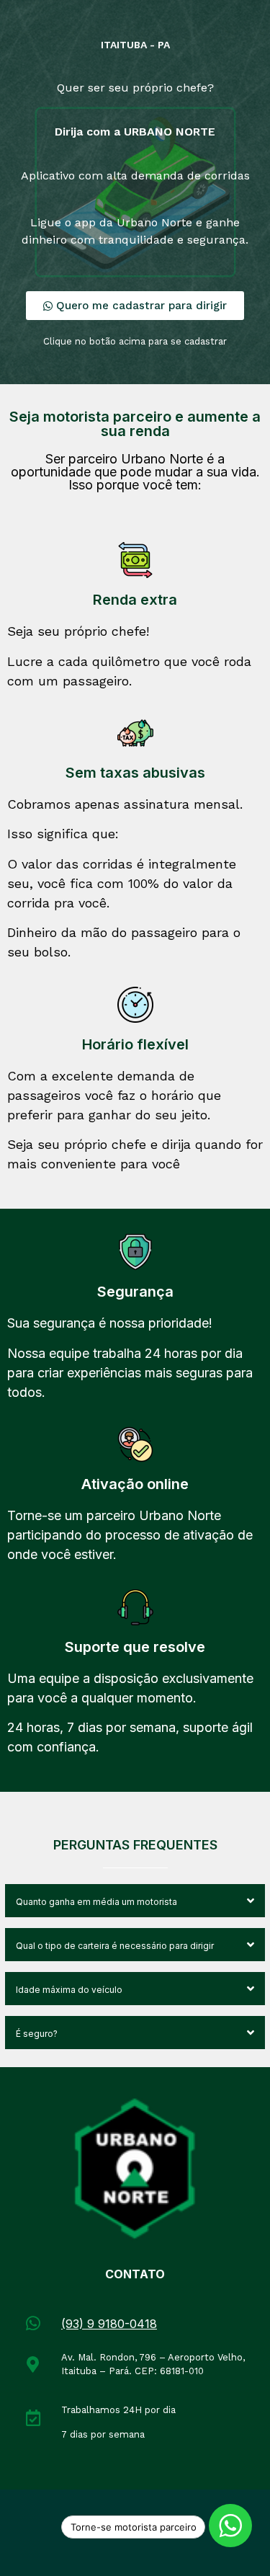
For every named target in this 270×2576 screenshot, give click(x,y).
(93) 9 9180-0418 (109, 2324)
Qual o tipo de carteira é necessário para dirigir (115, 1946)
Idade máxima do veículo (69, 1990)
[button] (135, 1901)
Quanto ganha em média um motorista (96, 1902)
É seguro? (37, 2034)
